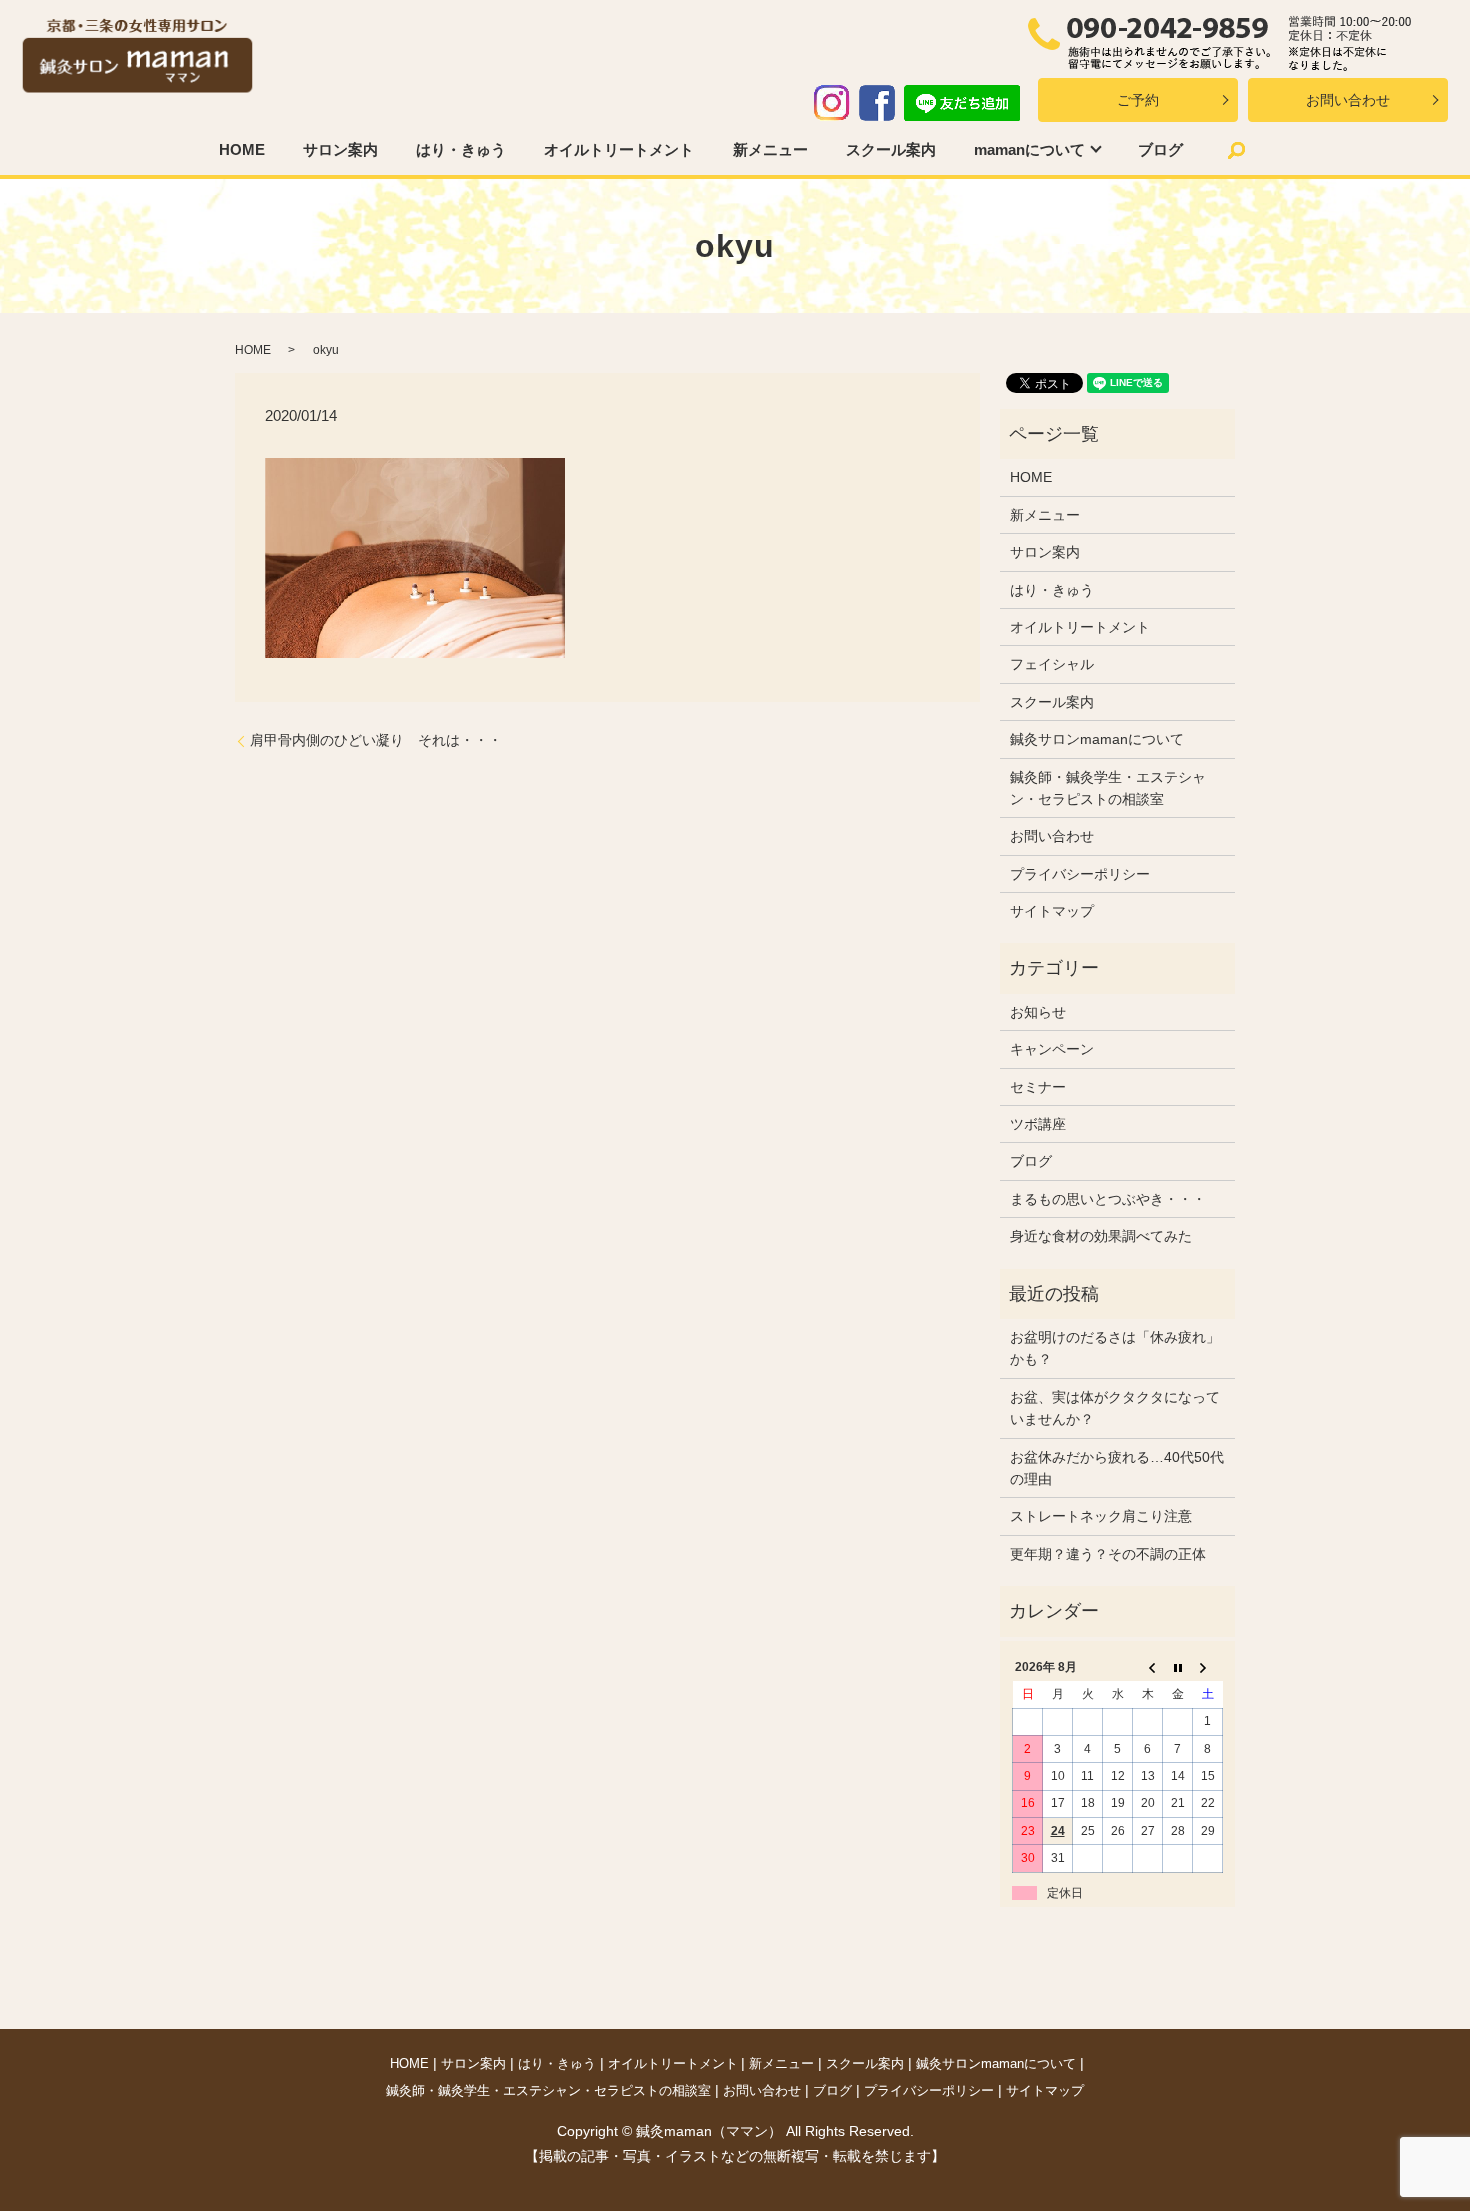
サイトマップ (1052, 911)
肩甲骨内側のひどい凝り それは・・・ (376, 740)
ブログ (1160, 149)
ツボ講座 (1038, 1124)
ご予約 (1138, 100)
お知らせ (1038, 1012)
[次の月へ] (1208, 1668)
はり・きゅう (461, 149)
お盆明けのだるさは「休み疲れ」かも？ (1115, 1348)
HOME (242, 149)
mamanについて (1029, 149)
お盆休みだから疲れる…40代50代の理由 (1117, 1468)
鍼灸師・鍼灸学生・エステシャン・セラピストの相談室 (1108, 788)
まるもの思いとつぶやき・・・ (1108, 1199)
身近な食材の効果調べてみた (1101, 1236)
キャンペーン (1052, 1049)
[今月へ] (1178, 1668)
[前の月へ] (1148, 1668)
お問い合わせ (1348, 100)
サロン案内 (340, 149)
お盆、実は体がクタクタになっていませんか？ (1115, 1408)
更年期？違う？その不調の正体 (1108, 1554)
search (1236, 150)
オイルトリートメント (619, 149)
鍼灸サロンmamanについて (1097, 739)
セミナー (1038, 1087)
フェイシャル (1052, 664)
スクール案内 (891, 149)
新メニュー (770, 149)
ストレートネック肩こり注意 (1101, 1516)
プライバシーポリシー (1080, 874)
